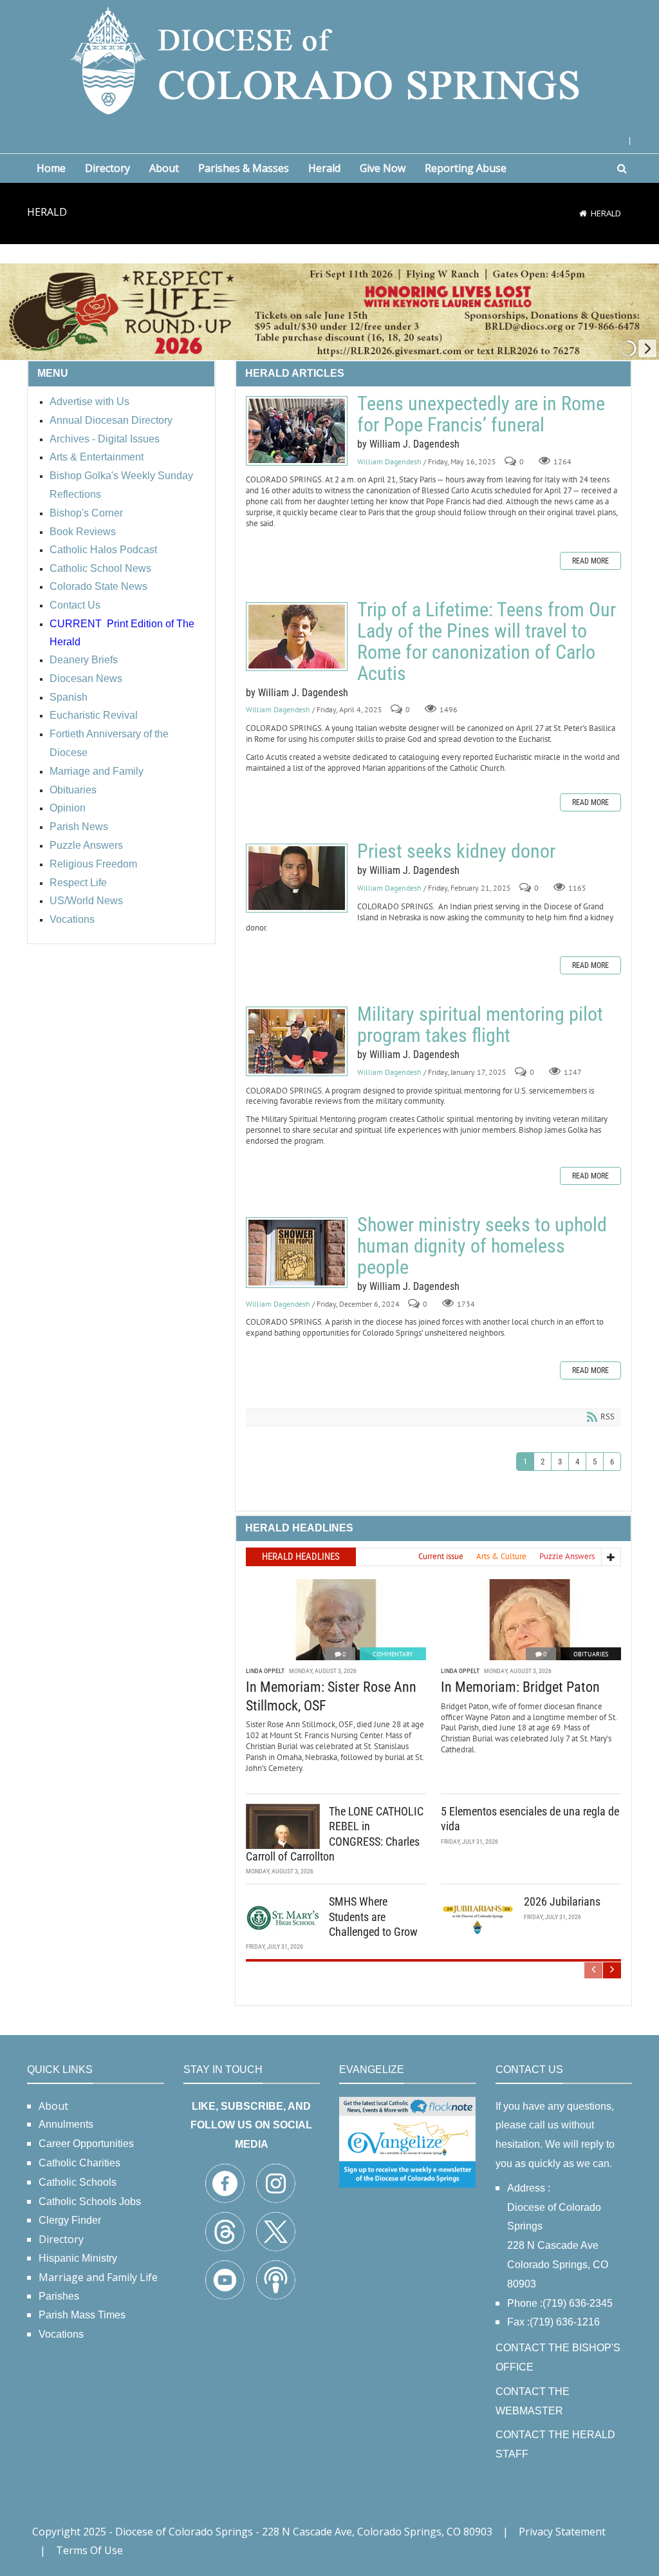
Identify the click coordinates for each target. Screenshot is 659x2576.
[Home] (583, 213)
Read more (590, 561)
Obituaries (591, 1654)
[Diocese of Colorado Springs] (329, 60)
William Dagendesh (389, 461)
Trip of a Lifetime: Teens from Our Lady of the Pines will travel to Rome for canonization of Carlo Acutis (297, 637)
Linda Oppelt (265, 1671)
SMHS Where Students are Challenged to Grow (373, 1917)
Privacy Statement (562, 2532)
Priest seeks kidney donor (297, 878)
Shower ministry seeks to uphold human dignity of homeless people (297, 1253)
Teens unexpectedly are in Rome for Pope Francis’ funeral (297, 431)
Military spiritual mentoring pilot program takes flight (297, 1041)
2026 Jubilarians (562, 1901)
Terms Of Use (89, 2550)
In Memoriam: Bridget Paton (520, 1687)
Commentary (393, 1654)
